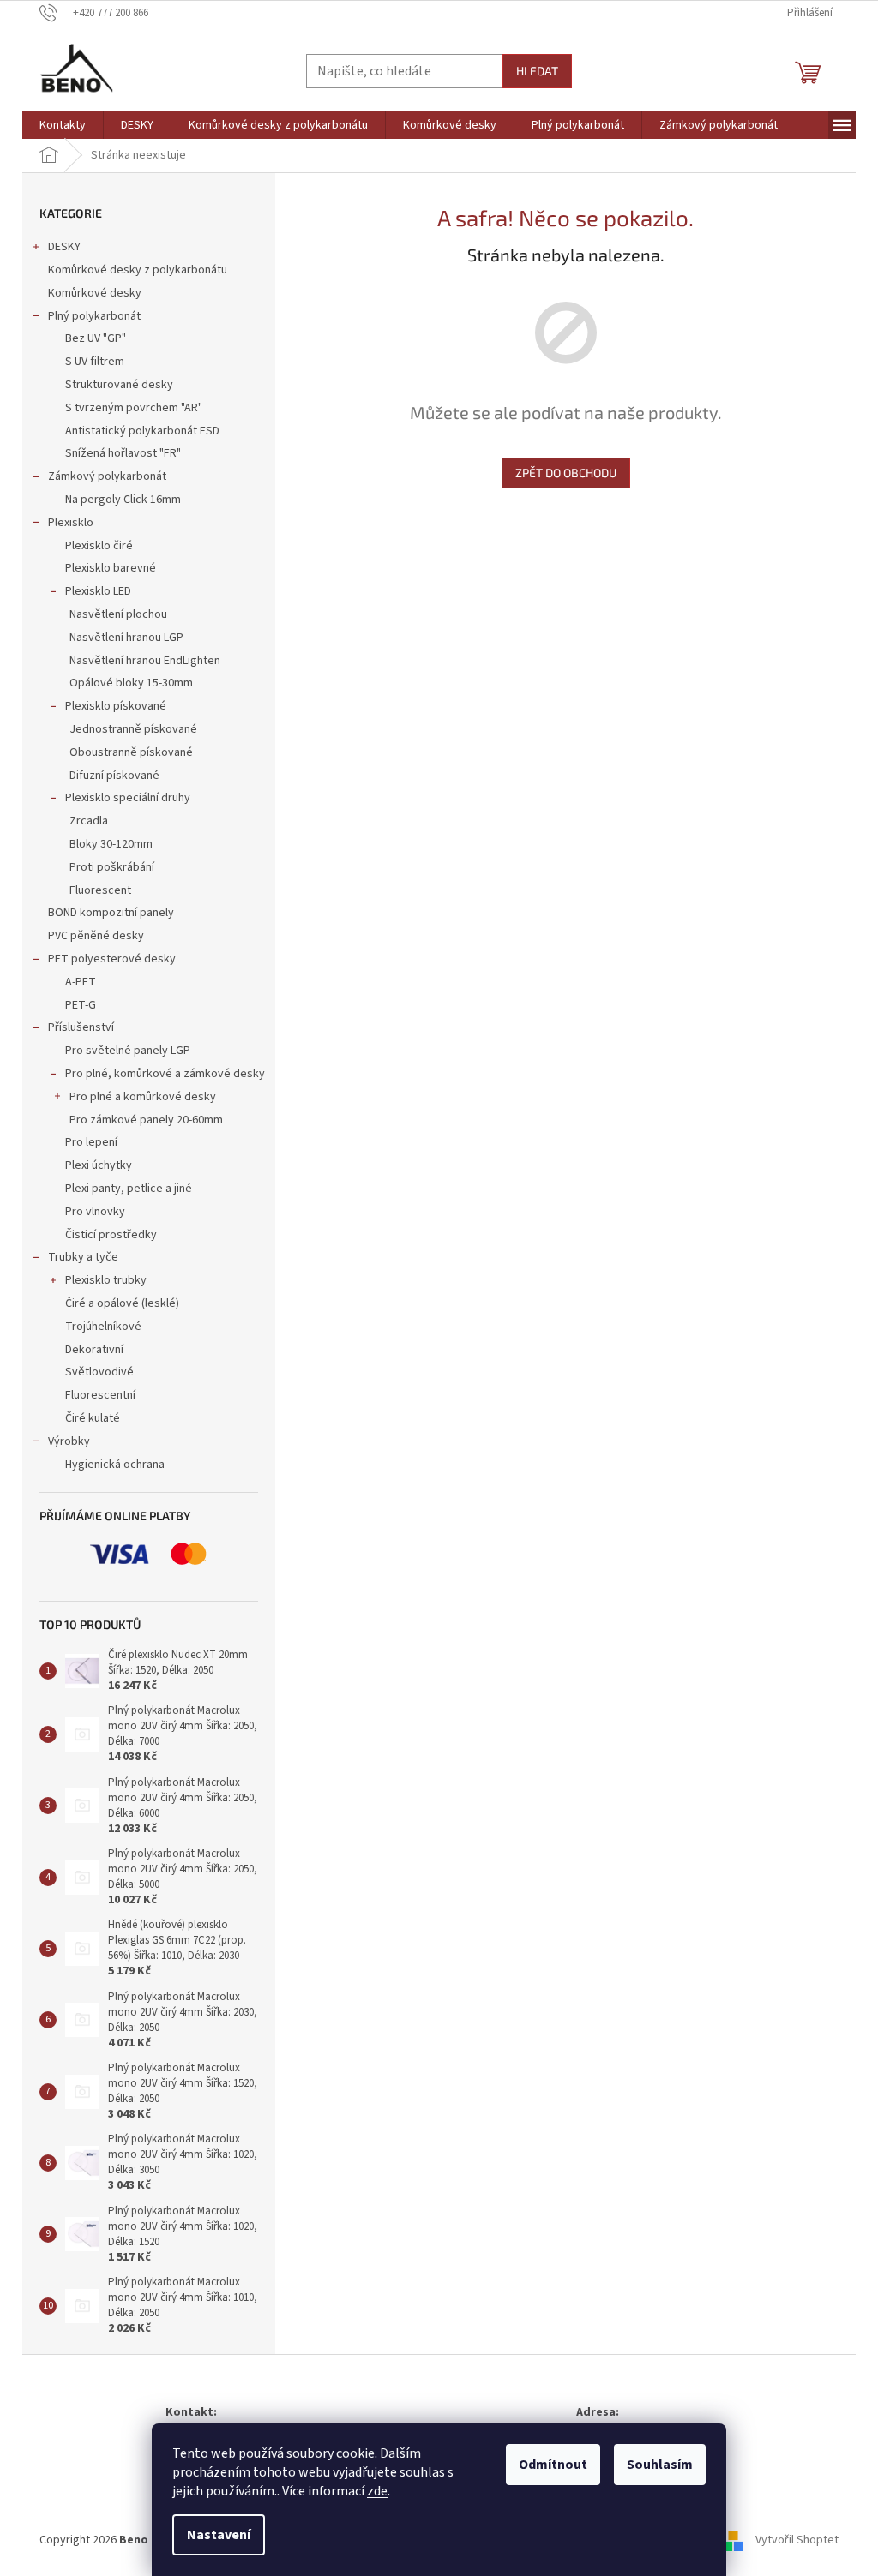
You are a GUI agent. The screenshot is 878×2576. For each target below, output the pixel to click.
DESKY (64, 247)
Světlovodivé (99, 1372)
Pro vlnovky (95, 1212)
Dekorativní (94, 1350)
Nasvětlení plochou (118, 614)
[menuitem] (63, 125)
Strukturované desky (119, 385)
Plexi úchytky (99, 1165)
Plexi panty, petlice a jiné (129, 1189)
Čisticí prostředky (111, 1235)
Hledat (537, 71)
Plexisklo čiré (99, 546)
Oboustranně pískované (131, 752)
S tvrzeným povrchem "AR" (134, 408)
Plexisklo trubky (106, 1280)
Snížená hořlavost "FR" (123, 453)
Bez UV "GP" (96, 338)
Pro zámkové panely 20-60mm (146, 1120)
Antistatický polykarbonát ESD (142, 431)
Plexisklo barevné (111, 568)
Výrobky (69, 1441)
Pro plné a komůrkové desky (143, 1097)
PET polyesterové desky (112, 959)
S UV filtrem (95, 362)
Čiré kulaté (93, 1418)
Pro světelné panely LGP (128, 1051)
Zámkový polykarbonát (107, 476)
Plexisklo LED (98, 591)
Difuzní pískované (114, 776)
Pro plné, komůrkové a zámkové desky (165, 1074)
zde (377, 2491)
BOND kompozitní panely (111, 913)
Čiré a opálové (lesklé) (122, 1303)
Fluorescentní (100, 1395)
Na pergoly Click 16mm (123, 500)
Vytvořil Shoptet (797, 2540)
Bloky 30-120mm (111, 844)
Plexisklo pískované (116, 706)
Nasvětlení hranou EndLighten (145, 661)
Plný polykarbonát (94, 316)
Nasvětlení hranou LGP (126, 638)
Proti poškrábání (112, 867)
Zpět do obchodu (566, 473)
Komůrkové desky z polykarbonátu (138, 270)
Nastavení (219, 2535)
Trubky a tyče (83, 1257)
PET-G (81, 1005)
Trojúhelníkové (103, 1327)
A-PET (81, 982)
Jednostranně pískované (133, 729)
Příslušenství (81, 1027)
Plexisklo (71, 523)
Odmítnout (553, 2465)
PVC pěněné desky (96, 936)
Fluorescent (100, 890)
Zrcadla (89, 821)
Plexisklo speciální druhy (128, 798)
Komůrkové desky (95, 293)
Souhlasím (660, 2465)
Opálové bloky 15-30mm (131, 683)
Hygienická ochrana (115, 1465)
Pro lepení (91, 1142)
